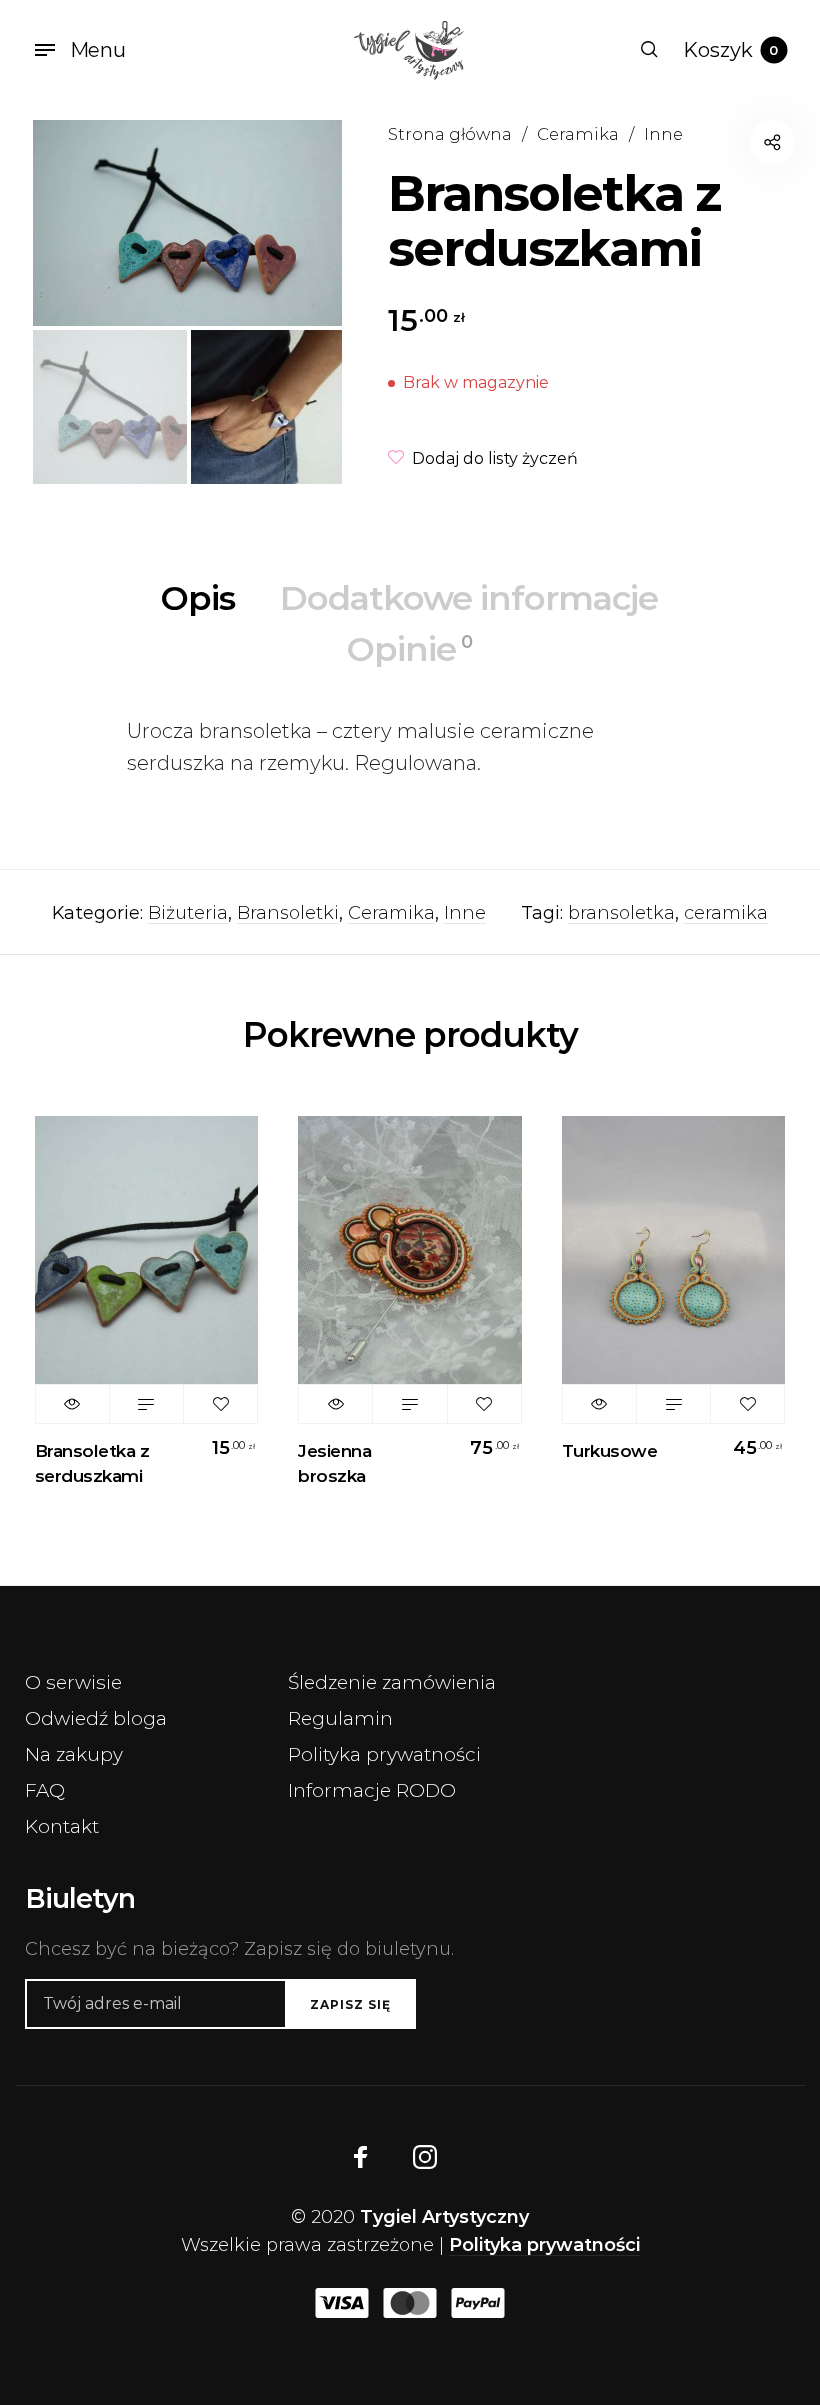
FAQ (45, 1790)
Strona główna (450, 134)
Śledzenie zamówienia (392, 1682)
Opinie (409, 649)
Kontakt (62, 1826)
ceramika (726, 913)
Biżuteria (188, 913)
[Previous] (79, 223)
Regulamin (340, 1718)
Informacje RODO (372, 1790)
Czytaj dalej (146, 1404)
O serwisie (73, 1682)
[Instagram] (425, 2157)
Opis (198, 598)
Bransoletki (288, 913)
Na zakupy (74, 1754)
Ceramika (578, 134)
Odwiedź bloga (96, 1718)
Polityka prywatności (384, 1754)
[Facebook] (361, 2157)
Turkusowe (610, 1451)
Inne (663, 134)
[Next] (295, 223)
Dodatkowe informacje (469, 598)
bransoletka (621, 913)
